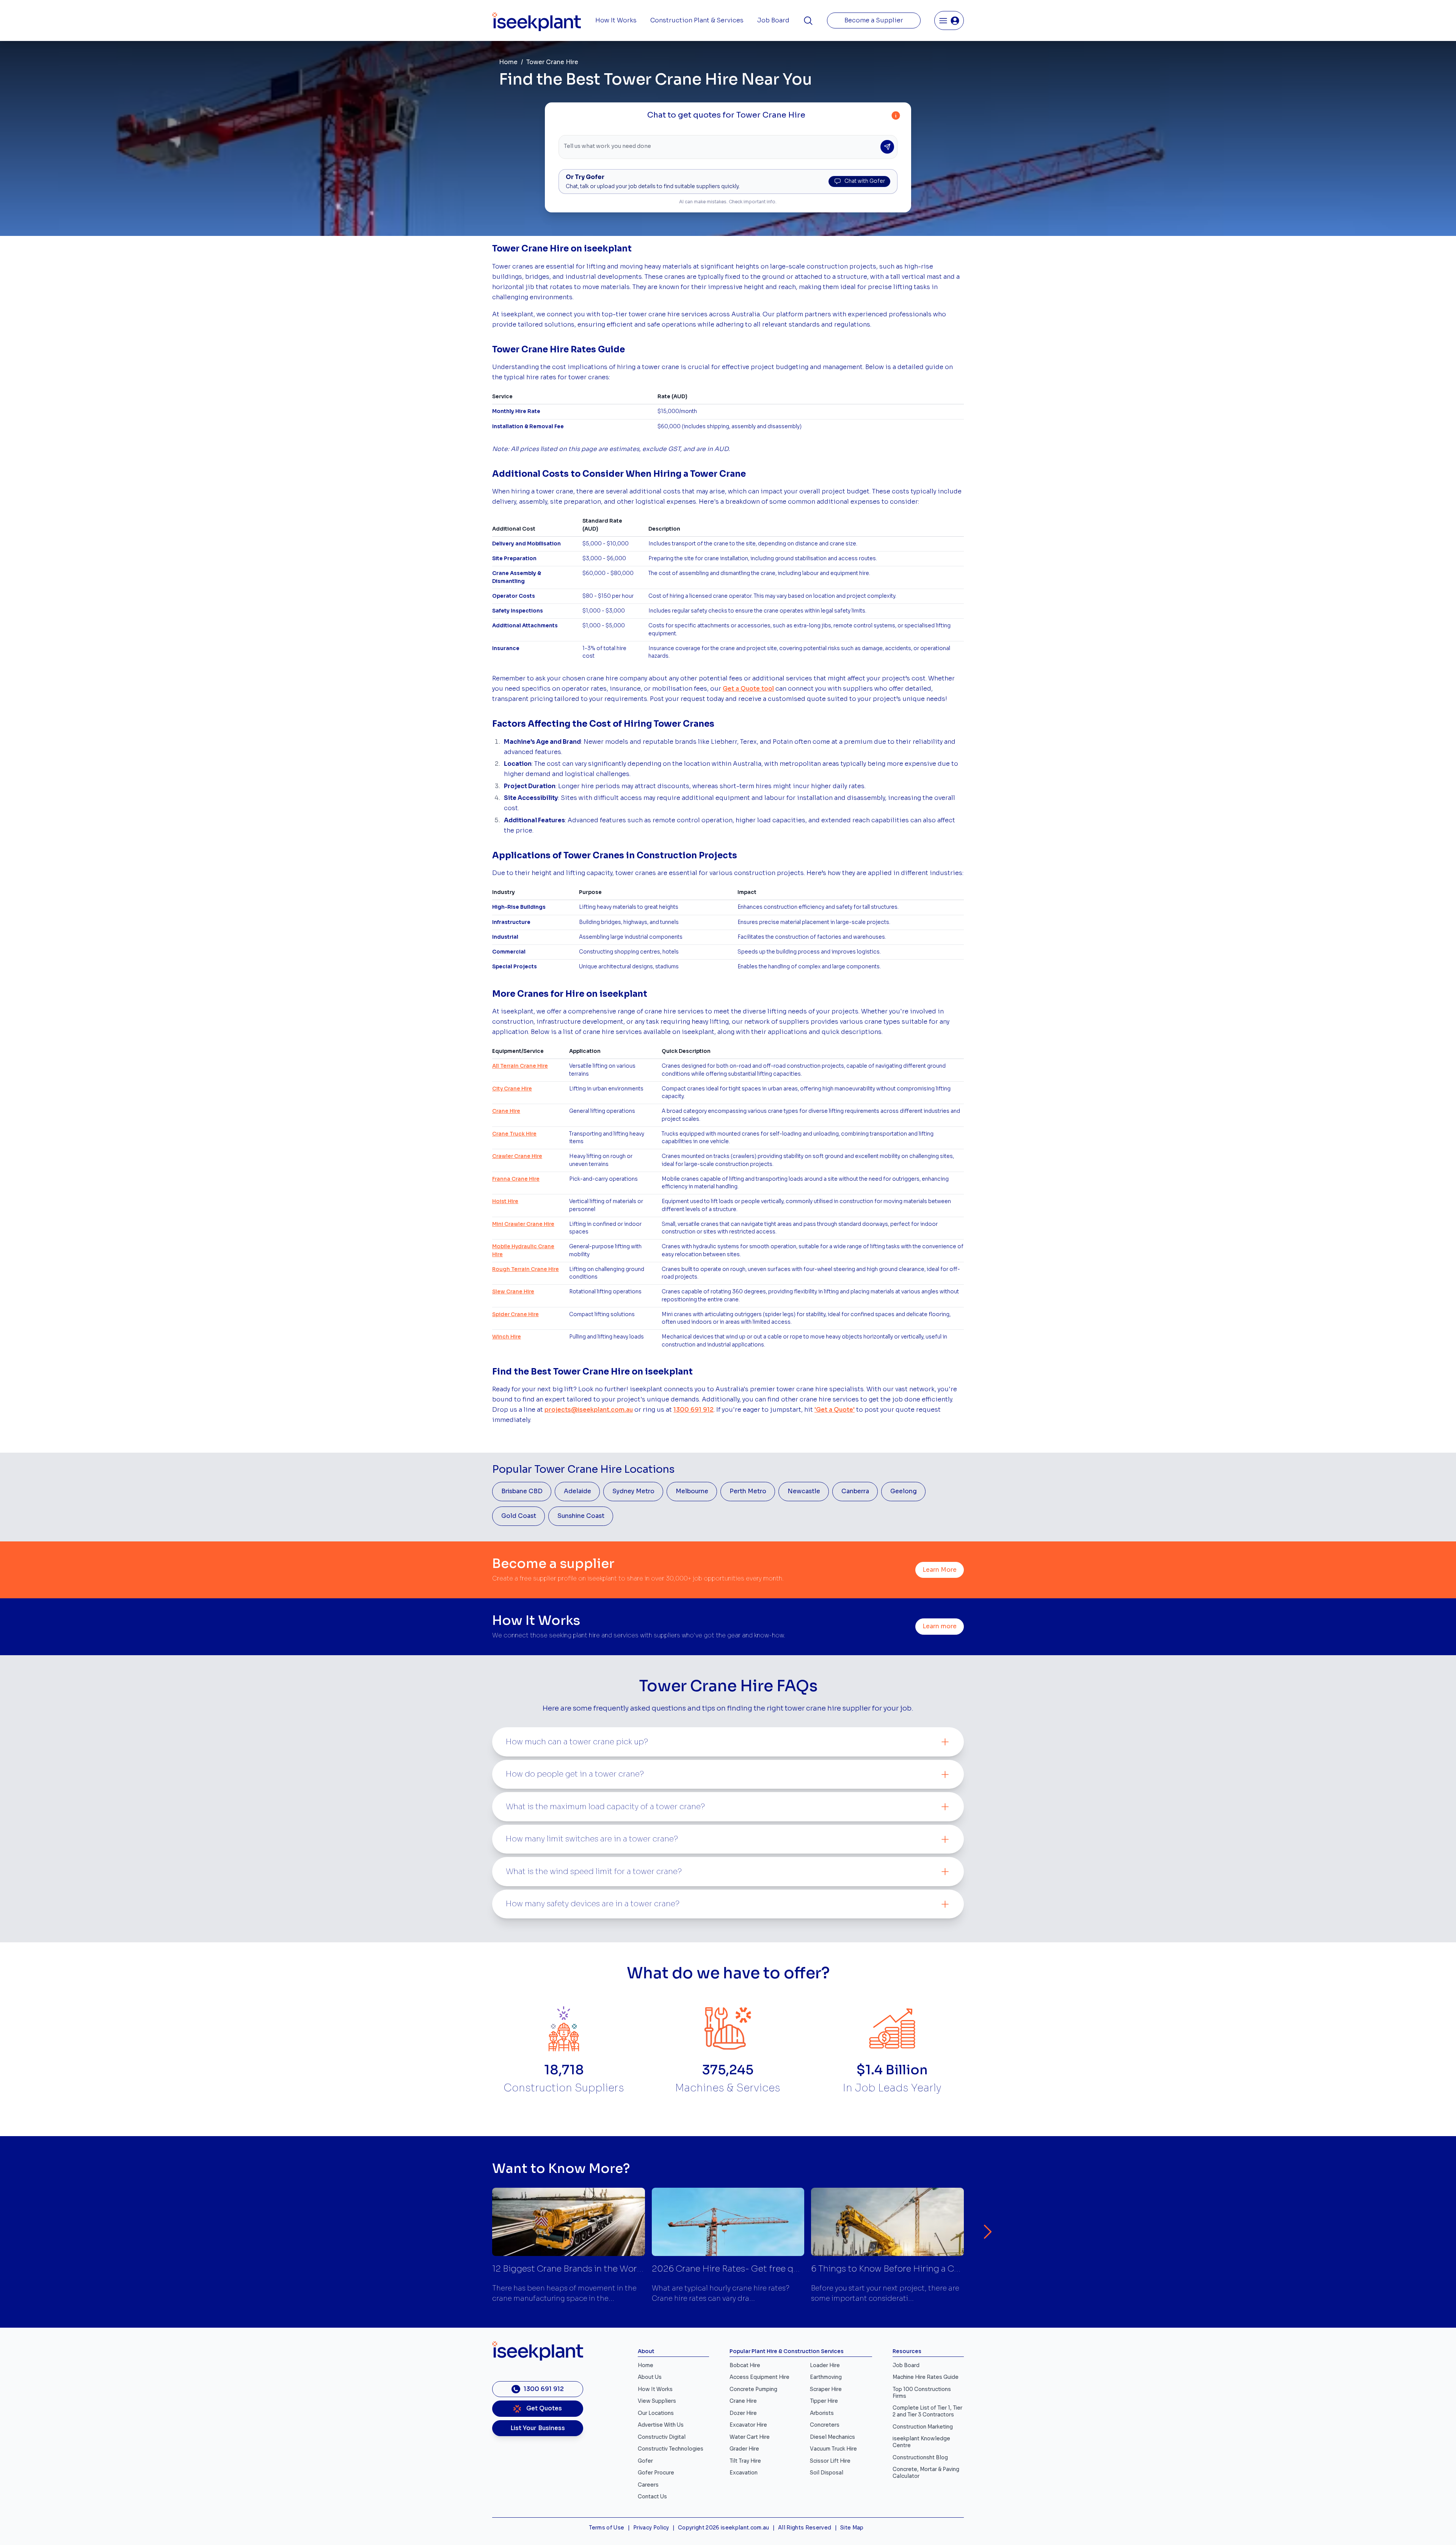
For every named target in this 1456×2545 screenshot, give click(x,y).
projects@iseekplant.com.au (589, 1410)
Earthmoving (826, 2377)
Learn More (940, 1570)
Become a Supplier (874, 20)
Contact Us (652, 2497)
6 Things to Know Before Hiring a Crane (892, 2269)
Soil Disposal (827, 2473)
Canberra (855, 1491)
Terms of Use (606, 2528)
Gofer (645, 2461)
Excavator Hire (748, 2425)
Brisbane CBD (522, 1491)
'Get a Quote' (835, 1410)
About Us (650, 2377)
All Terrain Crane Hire (520, 1066)
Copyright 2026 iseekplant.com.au (724, 2528)
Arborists (822, 2413)
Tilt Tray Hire (745, 2461)
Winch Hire (507, 1337)
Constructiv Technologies (671, 2449)
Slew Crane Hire (513, 1292)
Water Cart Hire (750, 2437)
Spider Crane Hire (515, 1314)
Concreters (825, 2425)
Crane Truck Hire (514, 1134)
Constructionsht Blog (920, 2458)
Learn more (940, 1626)
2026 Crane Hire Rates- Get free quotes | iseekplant (759, 2269)
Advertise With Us (661, 2425)
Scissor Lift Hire (830, 2461)
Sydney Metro (633, 1491)
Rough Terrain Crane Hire (526, 1269)
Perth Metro (748, 1491)
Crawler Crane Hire (517, 1156)
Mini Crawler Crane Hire (523, 1224)
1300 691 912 (693, 1410)
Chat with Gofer (865, 181)
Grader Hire (744, 2449)
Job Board (773, 20)
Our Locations (656, 2413)
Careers (648, 2485)
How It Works (616, 20)
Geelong (904, 1491)
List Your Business (538, 2428)
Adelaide (577, 1491)
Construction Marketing (923, 2427)
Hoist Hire (505, 1201)
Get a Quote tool (748, 689)
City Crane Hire (512, 1089)
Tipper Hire (824, 2401)
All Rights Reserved (805, 2528)
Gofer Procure (656, 2473)
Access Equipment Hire (759, 2377)
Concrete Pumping (753, 2389)
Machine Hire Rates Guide (926, 2377)
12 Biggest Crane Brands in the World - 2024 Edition (599, 2269)
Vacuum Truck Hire (833, 2449)
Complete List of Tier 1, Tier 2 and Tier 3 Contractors (927, 2411)
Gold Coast (519, 1516)
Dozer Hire (743, 2413)
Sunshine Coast (581, 1516)
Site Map (852, 2528)
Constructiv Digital (662, 2437)
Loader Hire (825, 2365)
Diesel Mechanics (832, 2437)
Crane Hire (506, 1111)
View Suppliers (657, 2401)
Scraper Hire (826, 2389)
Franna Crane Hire (516, 1179)
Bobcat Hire (745, 2365)
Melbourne (692, 1491)
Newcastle (804, 1491)
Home (508, 62)
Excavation (744, 2473)
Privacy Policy (651, 2528)
